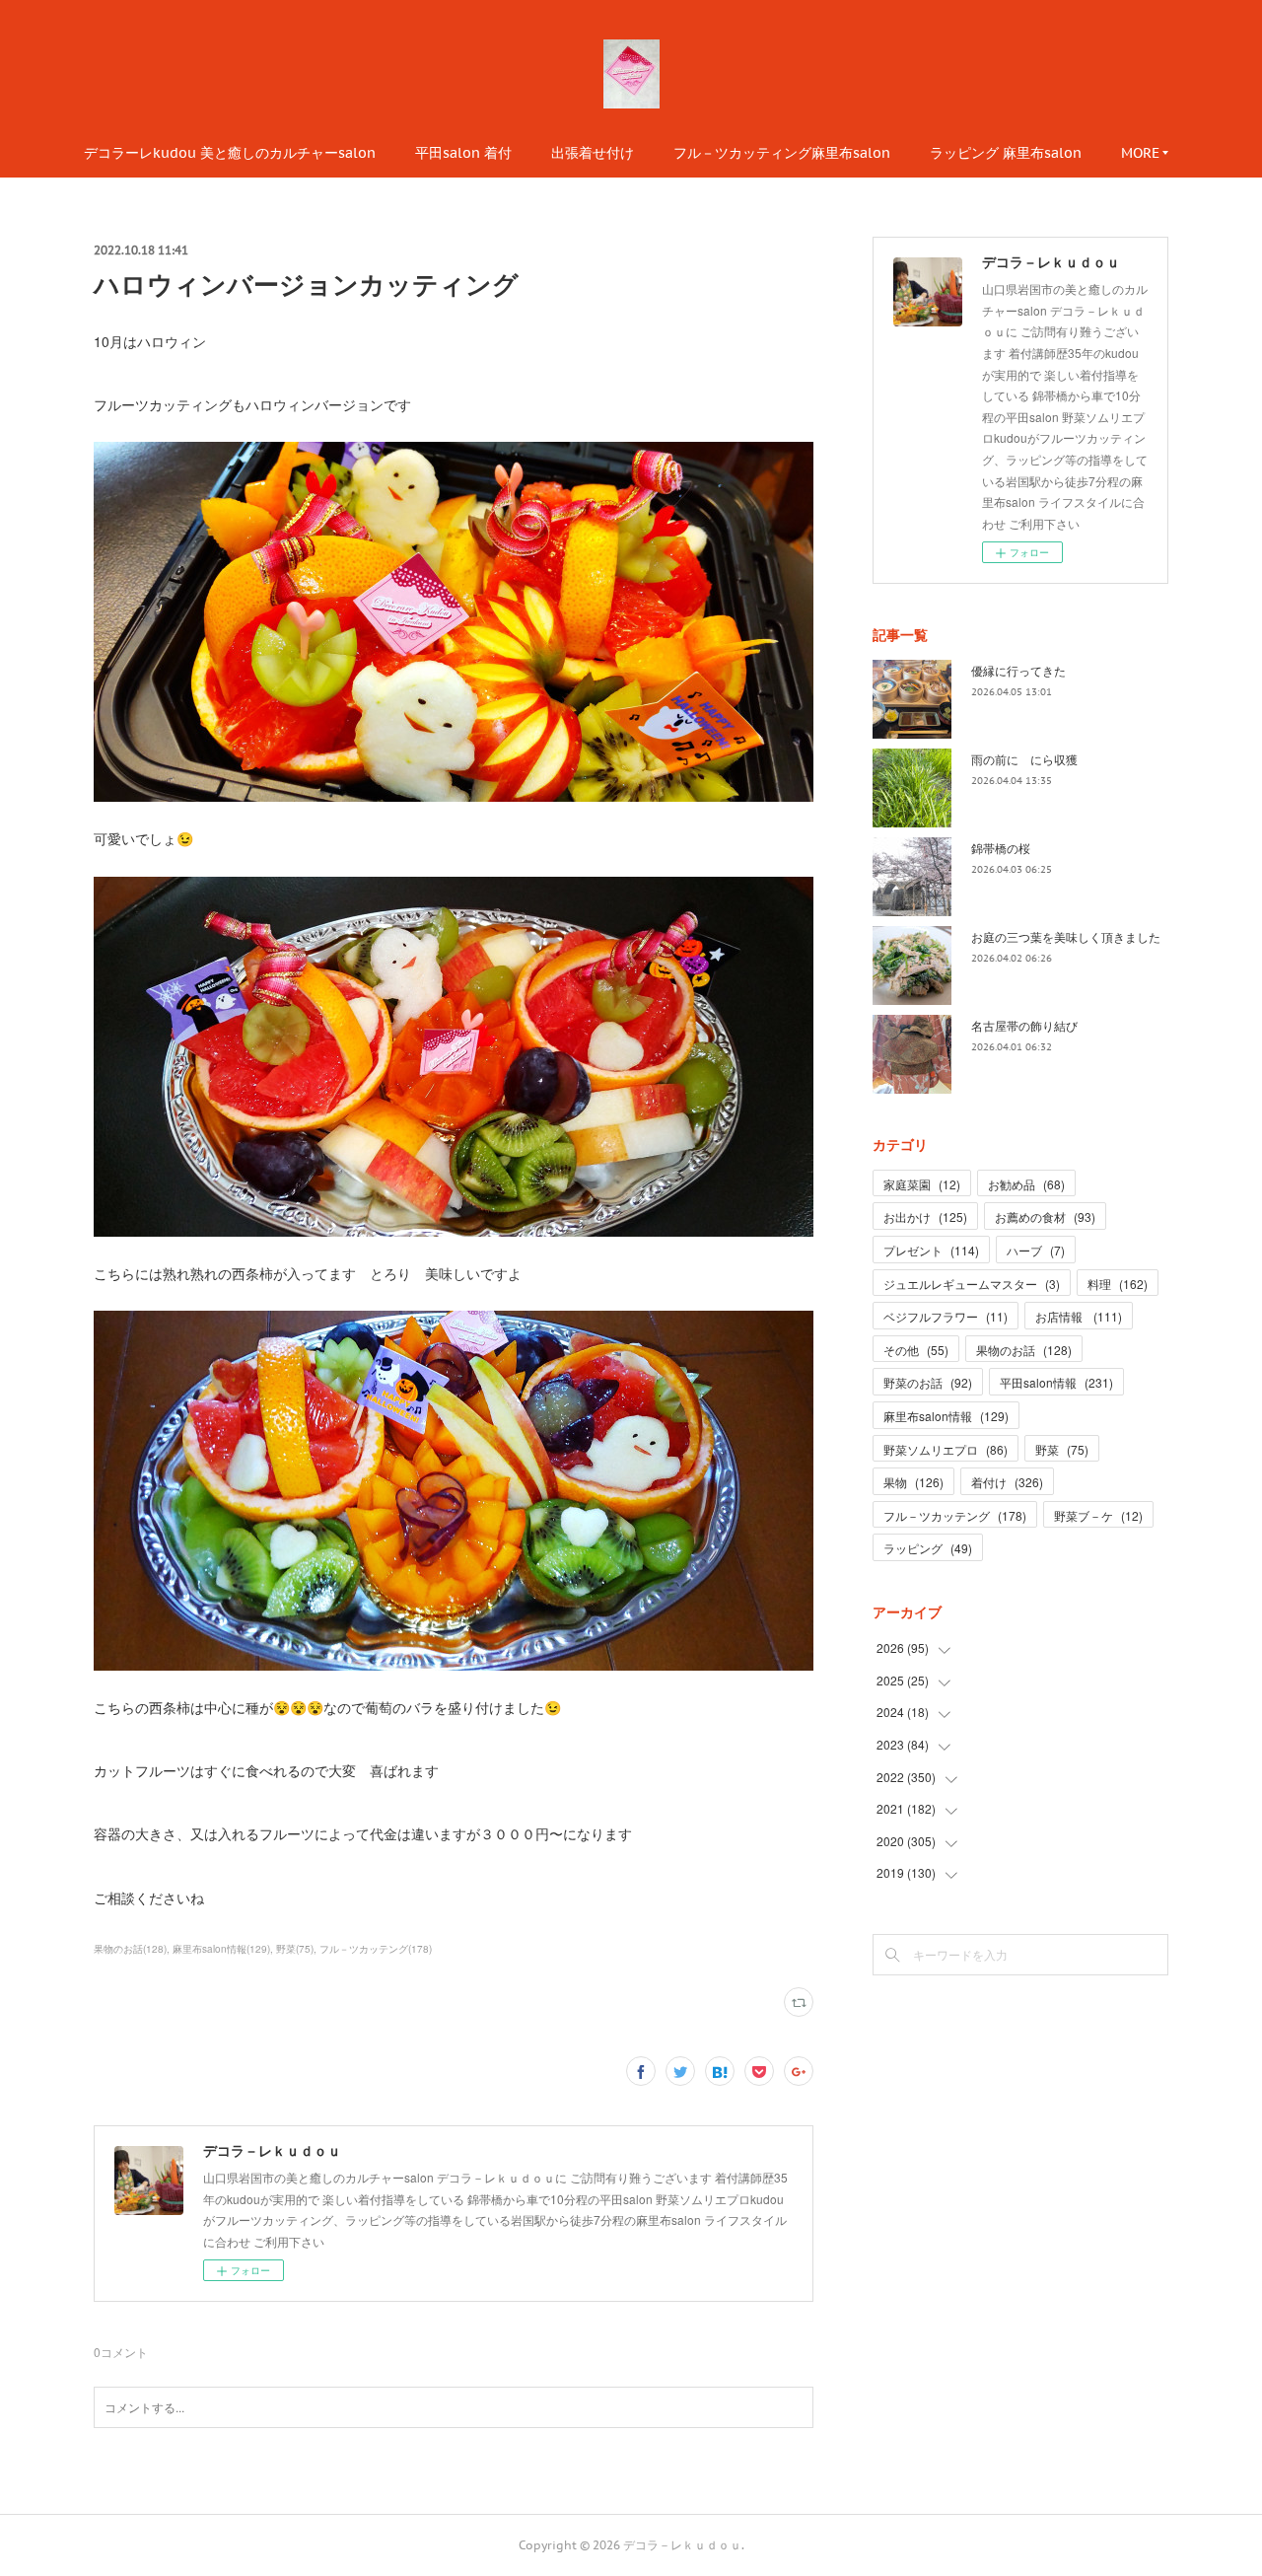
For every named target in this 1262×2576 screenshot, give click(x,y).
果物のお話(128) (130, 1949)
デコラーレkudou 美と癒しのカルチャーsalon (230, 153)
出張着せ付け (593, 153)
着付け (1007, 1482)
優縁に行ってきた (1018, 670)
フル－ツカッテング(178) (376, 1949)
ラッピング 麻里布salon (1006, 153)
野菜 (1062, 1449)
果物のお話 (1024, 1350)
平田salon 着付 (463, 153)
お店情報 (1079, 1316)
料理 (1118, 1284)
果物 (913, 1482)
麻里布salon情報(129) (221, 1949)
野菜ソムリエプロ (946, 1449)
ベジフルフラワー (946, 1316)
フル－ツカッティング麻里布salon (782, 153)
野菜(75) (295, 1949)
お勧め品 (1026, 1184)
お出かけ (925, 1216)
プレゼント (931, 1250)
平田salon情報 (1056, 1382)
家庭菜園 (922, 1184)
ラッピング (928, 1548)
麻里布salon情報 (946, 1416)
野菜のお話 (928, 1382)
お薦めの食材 (1045, 1216)
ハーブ (1036, 1250)
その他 (916, 1350)
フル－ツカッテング (955, 1515)
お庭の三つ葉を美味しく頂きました (1066, 936)
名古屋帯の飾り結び (1024, 1025)
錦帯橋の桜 (1001, 848)
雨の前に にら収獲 (1024, 759)
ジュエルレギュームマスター (972, 1284)
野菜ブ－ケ (1098, 1515)
